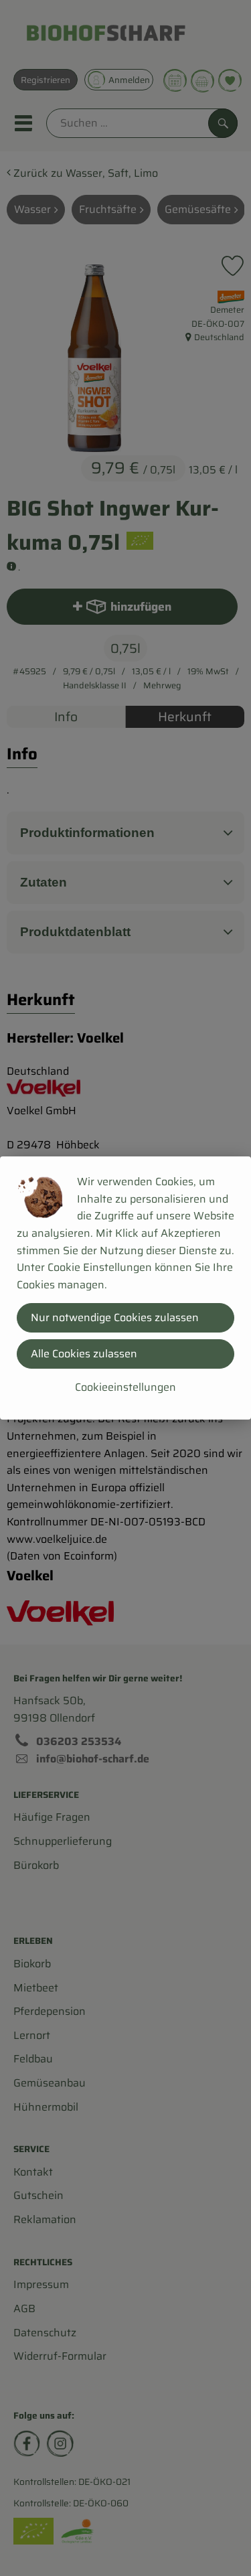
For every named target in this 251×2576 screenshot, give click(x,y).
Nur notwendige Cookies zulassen (115, 1317)
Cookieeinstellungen (125, 1387)
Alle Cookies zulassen (84, 1354)
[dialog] (125, 1288)
